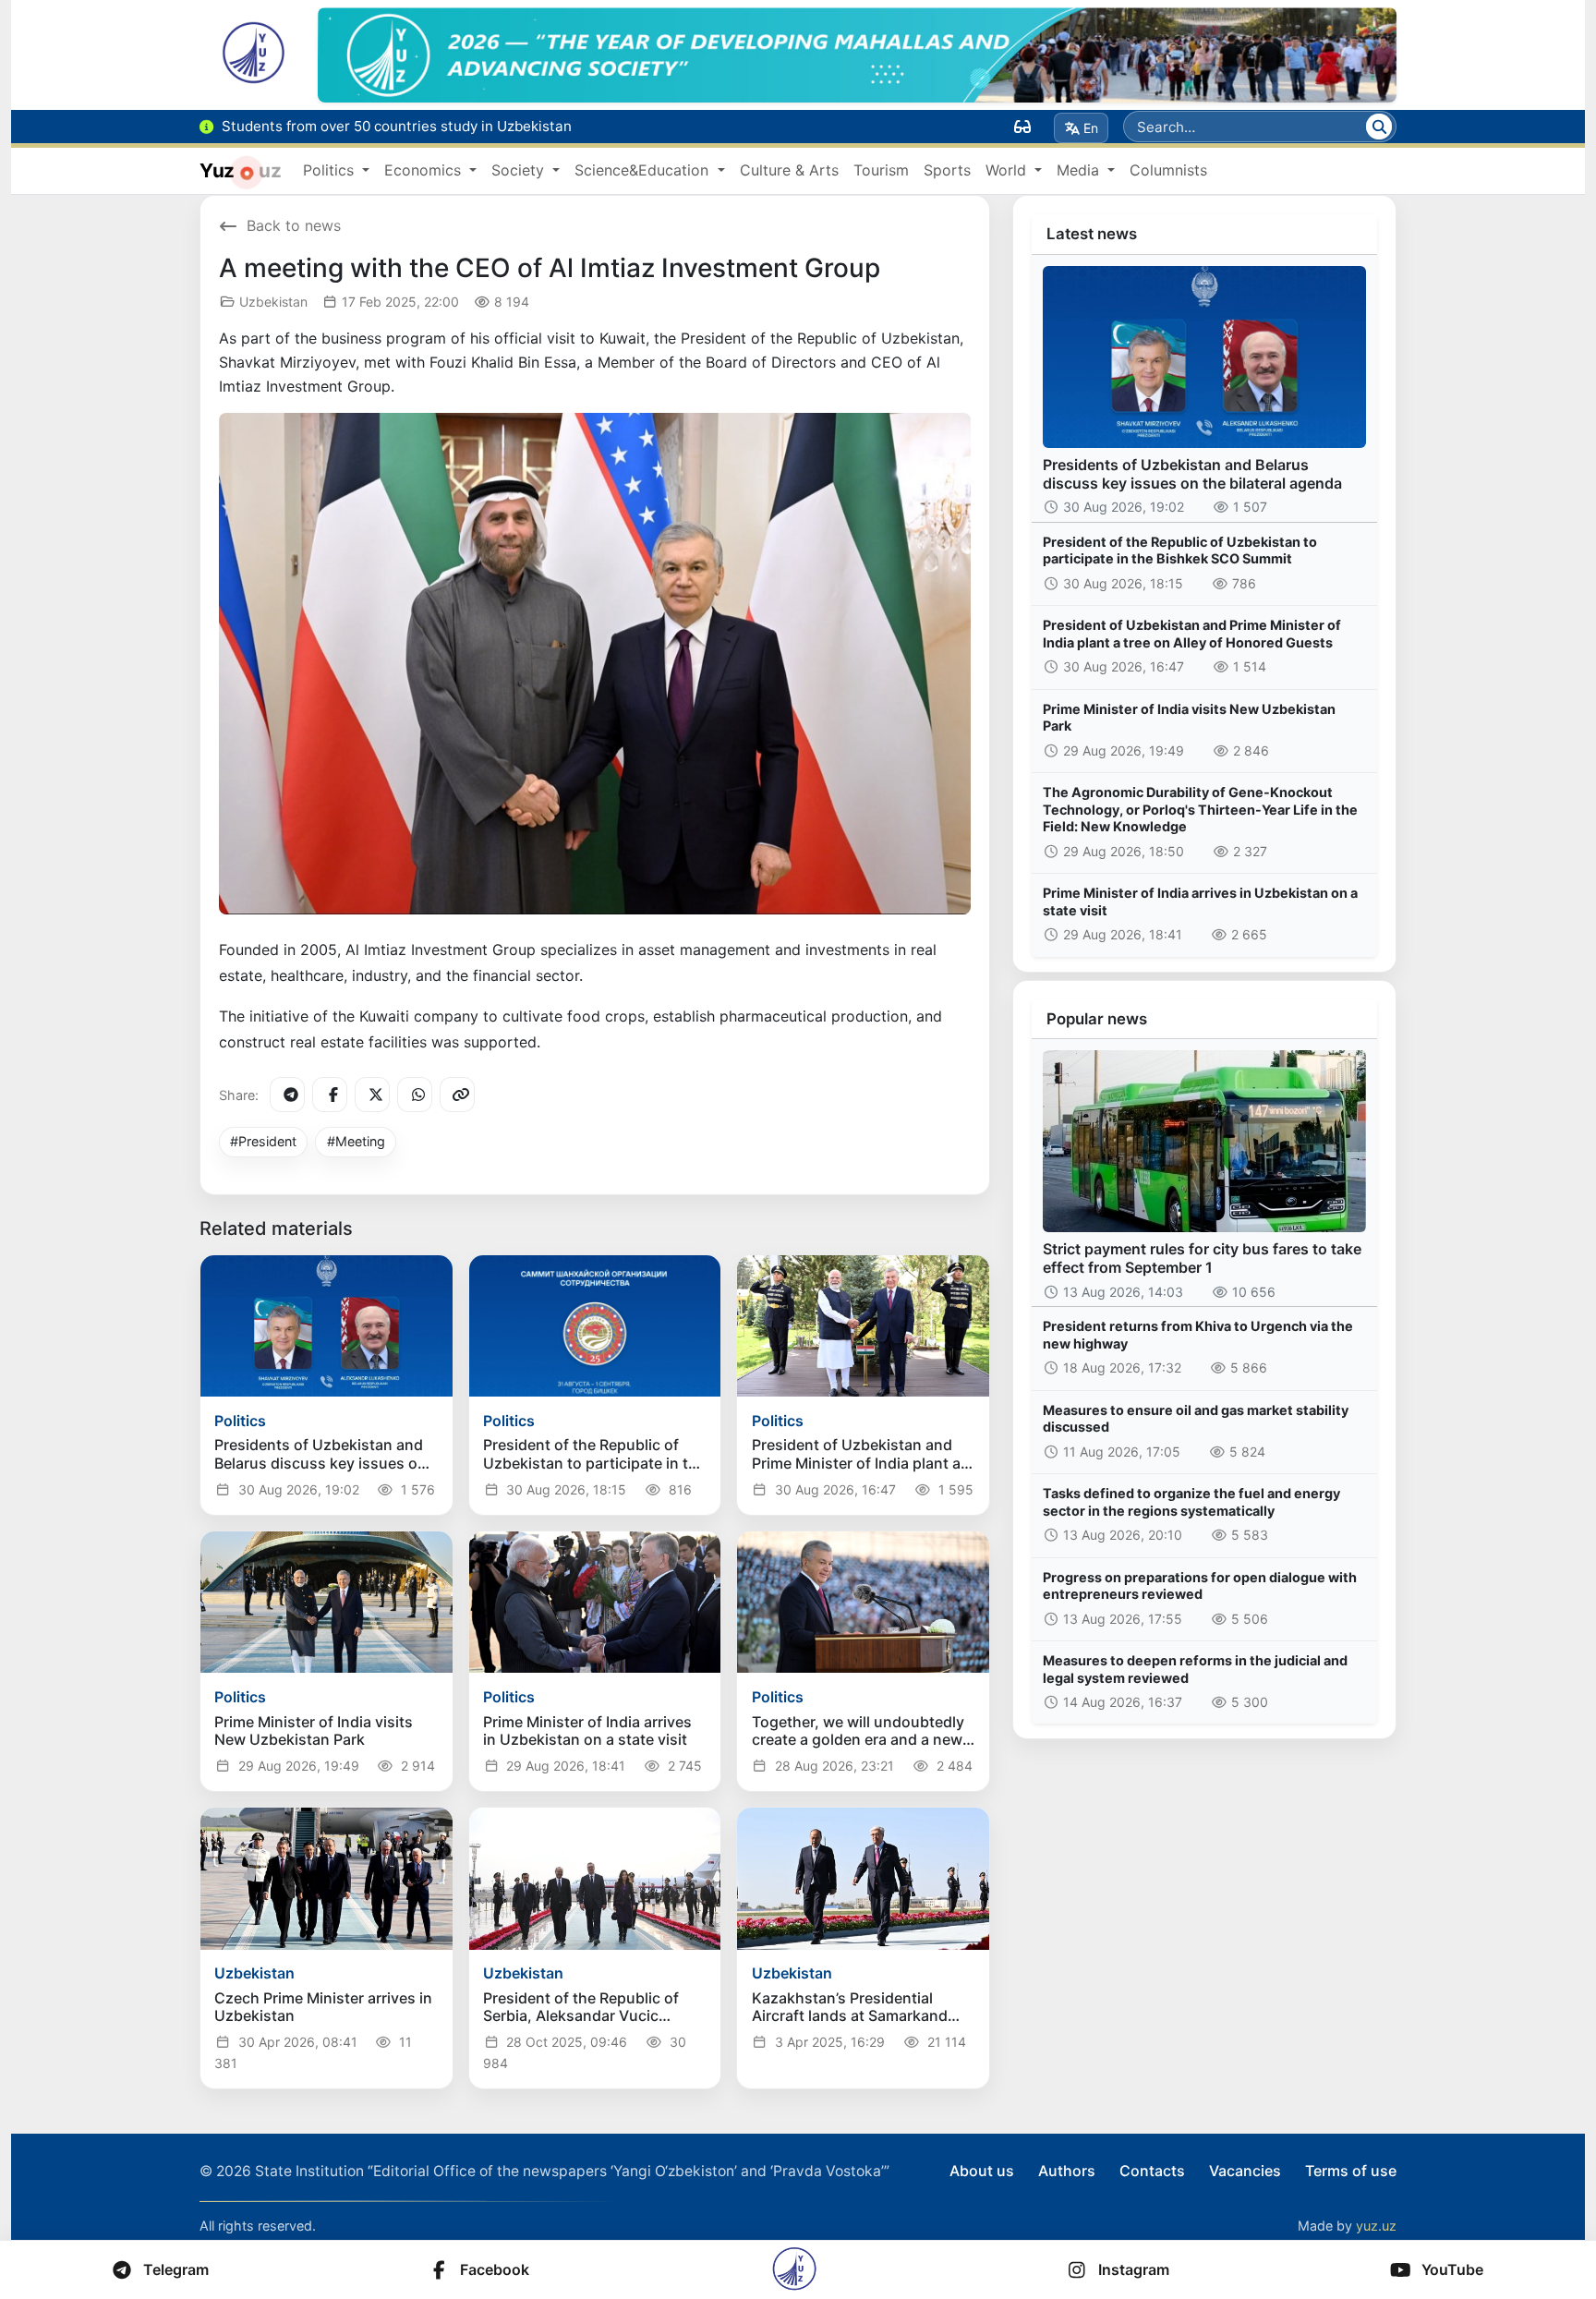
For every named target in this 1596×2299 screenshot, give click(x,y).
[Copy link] (457, 1095)
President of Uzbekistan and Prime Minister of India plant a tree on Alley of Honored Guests (1192, 634)
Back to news (294, 225)
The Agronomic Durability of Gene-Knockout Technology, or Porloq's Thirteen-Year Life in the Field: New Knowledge (1200, 809)
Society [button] (520, 170)
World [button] (1008, 170)
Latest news (1092, 234)
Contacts (1152, 2171)
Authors (1067, 2171)
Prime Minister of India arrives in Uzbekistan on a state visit (1200, 901)
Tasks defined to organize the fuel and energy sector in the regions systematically (1191, 1502)
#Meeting (356, 1141)
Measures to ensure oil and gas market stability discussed (1196, 1419)
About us (982, 2171)
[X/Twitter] (372, 1095)
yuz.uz (1376, 2226)
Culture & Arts (789, 170)
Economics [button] (425, 170)
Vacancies (1245, 2171)
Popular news (1097, 1019)
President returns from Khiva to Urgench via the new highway (1198, 1335)
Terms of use (1351, 2171)
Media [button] (1080, 170)
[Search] (1379, 127)
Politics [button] (331, 170)
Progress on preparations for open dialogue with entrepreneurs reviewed (1200, 1586)
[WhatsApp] (415, 1095)
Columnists (1168, 170)
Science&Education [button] (644, 170)
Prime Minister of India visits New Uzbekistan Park (1189, 718)
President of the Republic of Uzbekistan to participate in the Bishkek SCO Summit (1180, 551)
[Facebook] (330, 1095)
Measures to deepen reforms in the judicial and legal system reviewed (1195, 1669)
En (1091, 128)
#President (263, 1141)
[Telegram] (287, 1095)
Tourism (881, 170)
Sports (947, 170)
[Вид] (1022, 127)
